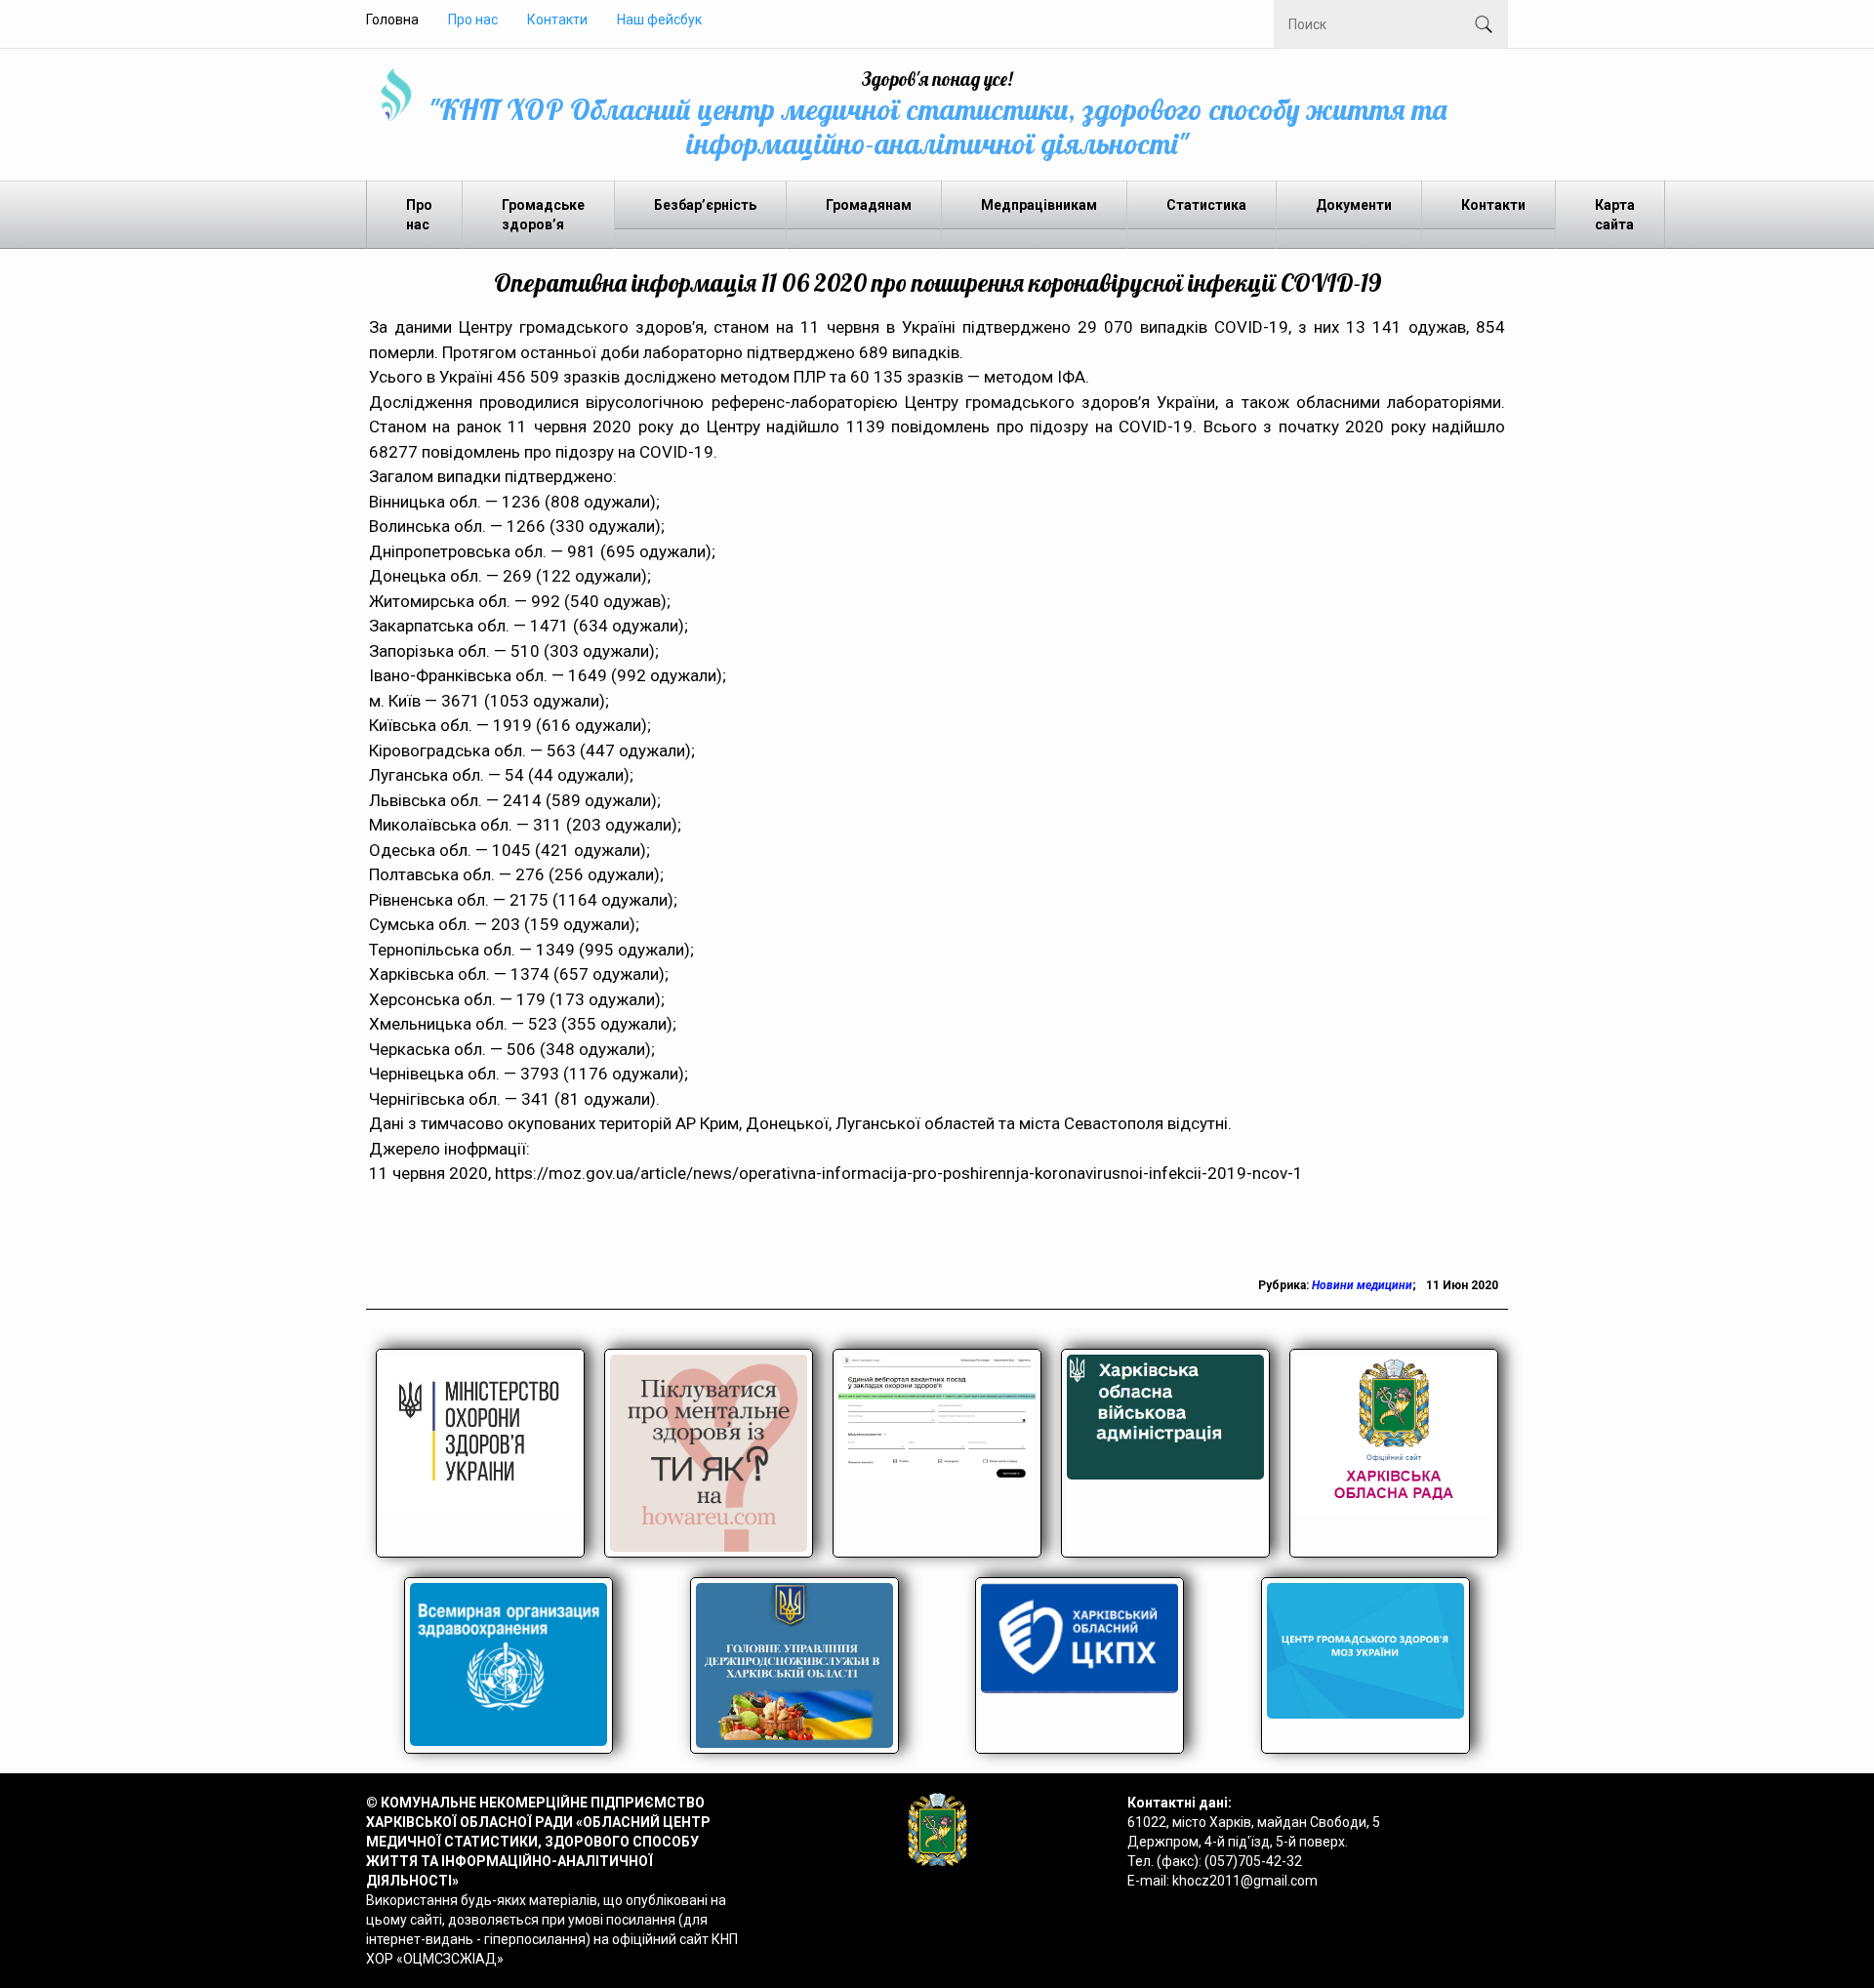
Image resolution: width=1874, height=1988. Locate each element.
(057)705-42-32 (1253, 1861)
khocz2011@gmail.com (1245, 1881)
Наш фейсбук (659, 20)
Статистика (1206, 205)
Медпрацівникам (1039, 205)
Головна (392, 20)
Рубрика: (1285, 1285)
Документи (1354, 205)
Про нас (473, 20)
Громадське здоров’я (543, 215)
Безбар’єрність (705, 205)
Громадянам (869, 205)
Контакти (557, 20)
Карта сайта (1615, 215)
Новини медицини (1362, 1285)
